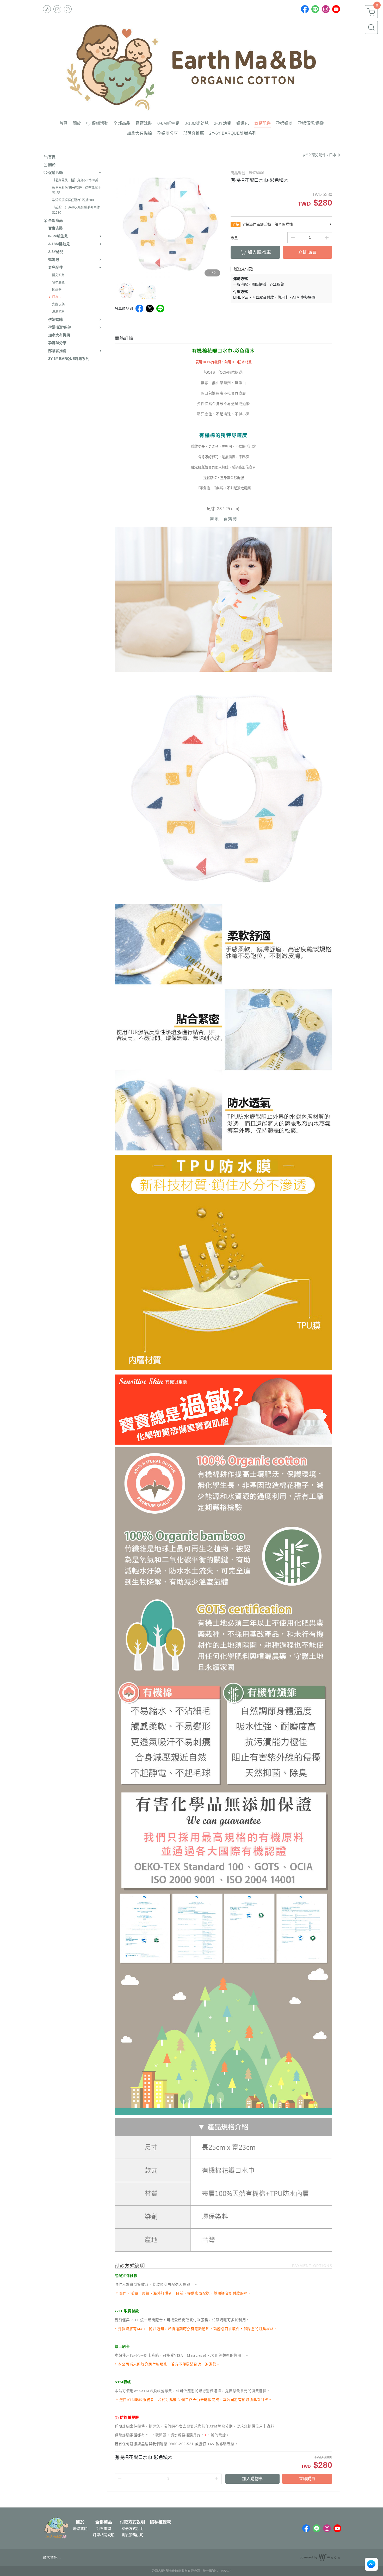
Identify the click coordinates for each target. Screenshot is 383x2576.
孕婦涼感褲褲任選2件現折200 (73, 200)
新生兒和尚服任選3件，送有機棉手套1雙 (76, 190)
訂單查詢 (104, 2529)
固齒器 (57, 290)
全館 (236, 224)
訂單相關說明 (104, 2535)
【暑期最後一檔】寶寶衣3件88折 (75, 180)
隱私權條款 (160, 2522)
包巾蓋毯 (58, 282)
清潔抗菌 (58, 312)
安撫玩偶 (58, 304)
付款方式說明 (132, 2522)
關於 (80, 2522)
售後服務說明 (132, 2535)
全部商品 (104, 2522)
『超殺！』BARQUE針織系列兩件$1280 (76, 210)
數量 (234, 238)
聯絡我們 (80, 2529)
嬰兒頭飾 (58, 275)
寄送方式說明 (132, 2529)
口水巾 (57, 297)
